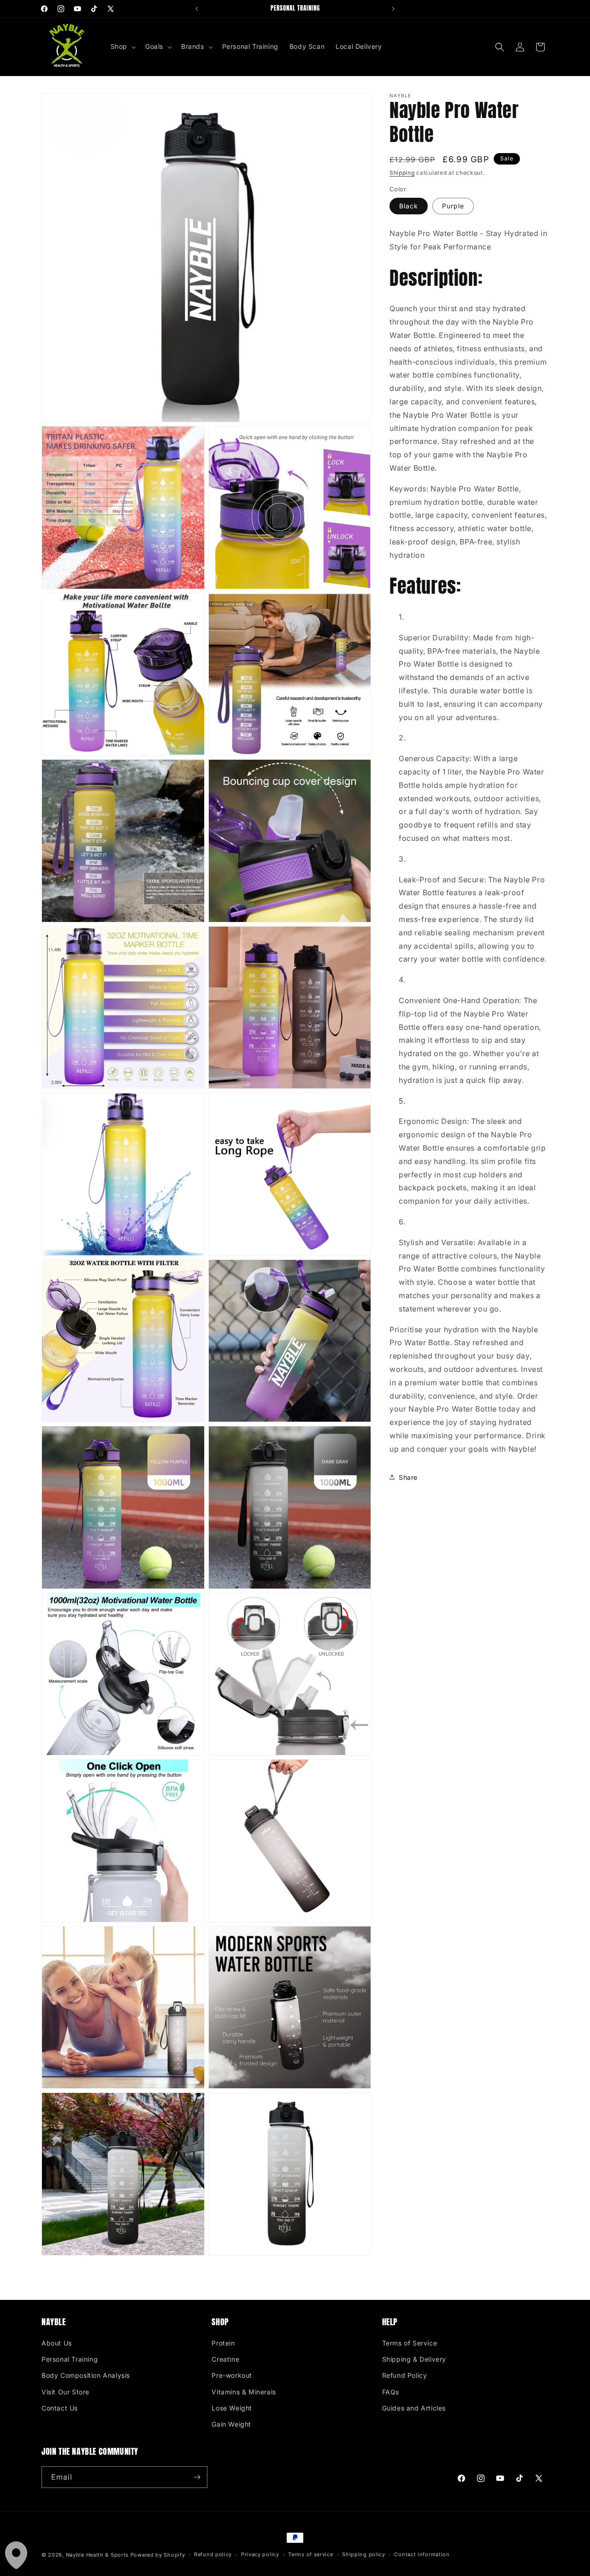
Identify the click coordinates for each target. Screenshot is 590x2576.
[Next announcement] (393, 9)
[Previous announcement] (197, 9)
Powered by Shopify (158, 2555)
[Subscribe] (197, 2477)
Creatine (225, 2359)
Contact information (422, 2554)
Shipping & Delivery (414, 2359)
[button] (122, 47)
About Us (57, 2343)
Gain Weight (231, 2424)
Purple (453, 206)
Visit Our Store (65, 2392)
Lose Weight (232, 2408)
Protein (223, 2343)
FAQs (391, 2392)
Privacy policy (260, 2554)
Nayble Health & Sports (97, 2555)
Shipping (402, 173)
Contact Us (60, 2408)
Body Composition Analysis (86, 2375)
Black (409, 206)
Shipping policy (364, 2554)
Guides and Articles (414, 2408)
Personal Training (70, 2359)
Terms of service (310, 2554)
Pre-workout (232, 2375)
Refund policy (213, 2554)
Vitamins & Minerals (244, 2392)
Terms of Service (410, 2343)
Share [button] (408, 1477)
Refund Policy (405, 2375)
